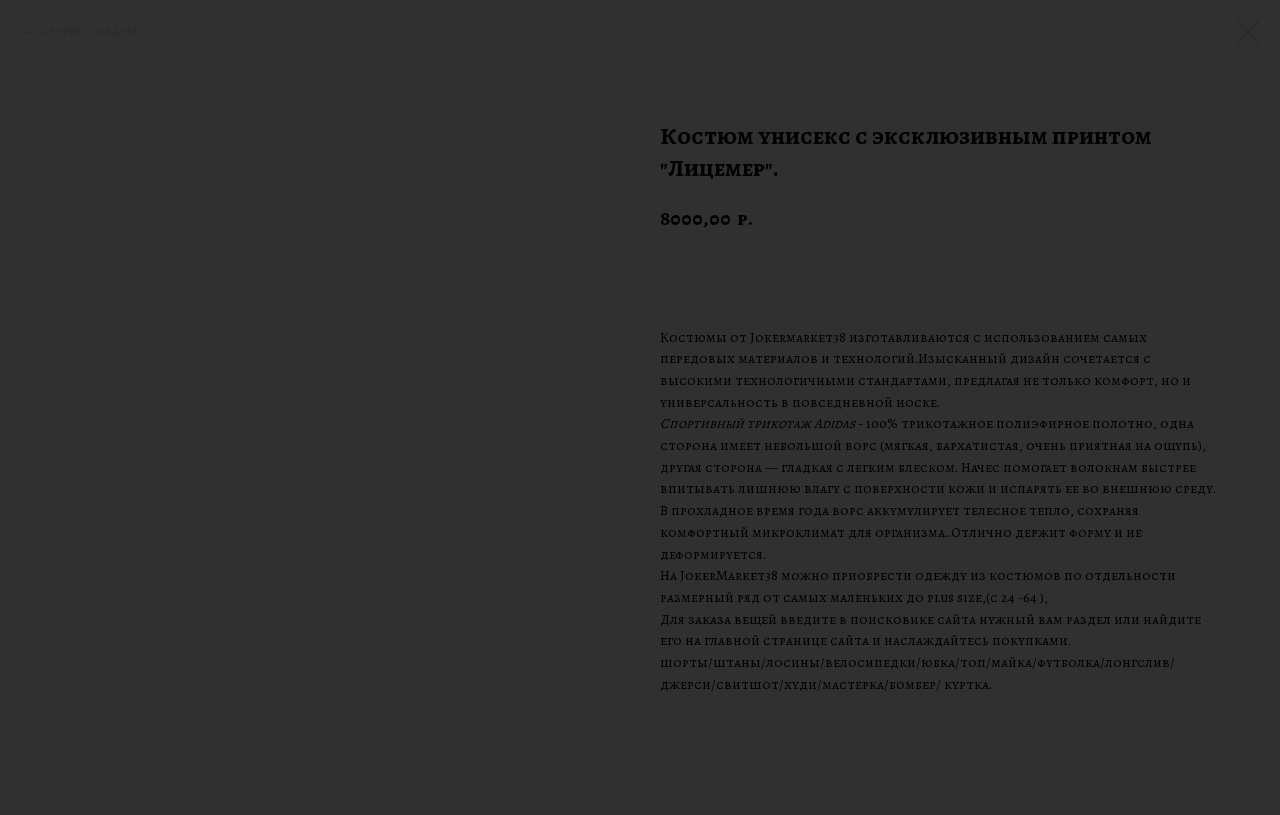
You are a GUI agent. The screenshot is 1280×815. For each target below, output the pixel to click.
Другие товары (87, 30)
